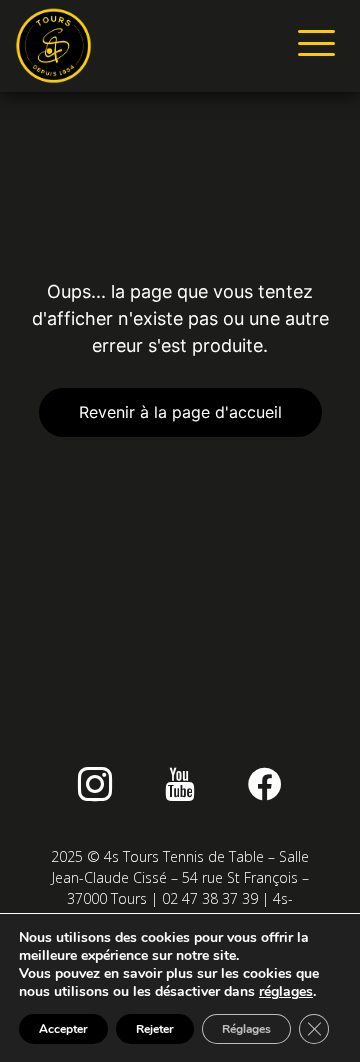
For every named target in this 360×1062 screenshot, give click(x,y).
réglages (286, 992)
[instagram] (95, 784)
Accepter (63, 1029)
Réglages (246, 1029)
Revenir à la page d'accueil (180, 412)
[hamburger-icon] (312, 46)
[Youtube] (180, 784)
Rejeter (155, 1029)
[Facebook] (265, 784)
